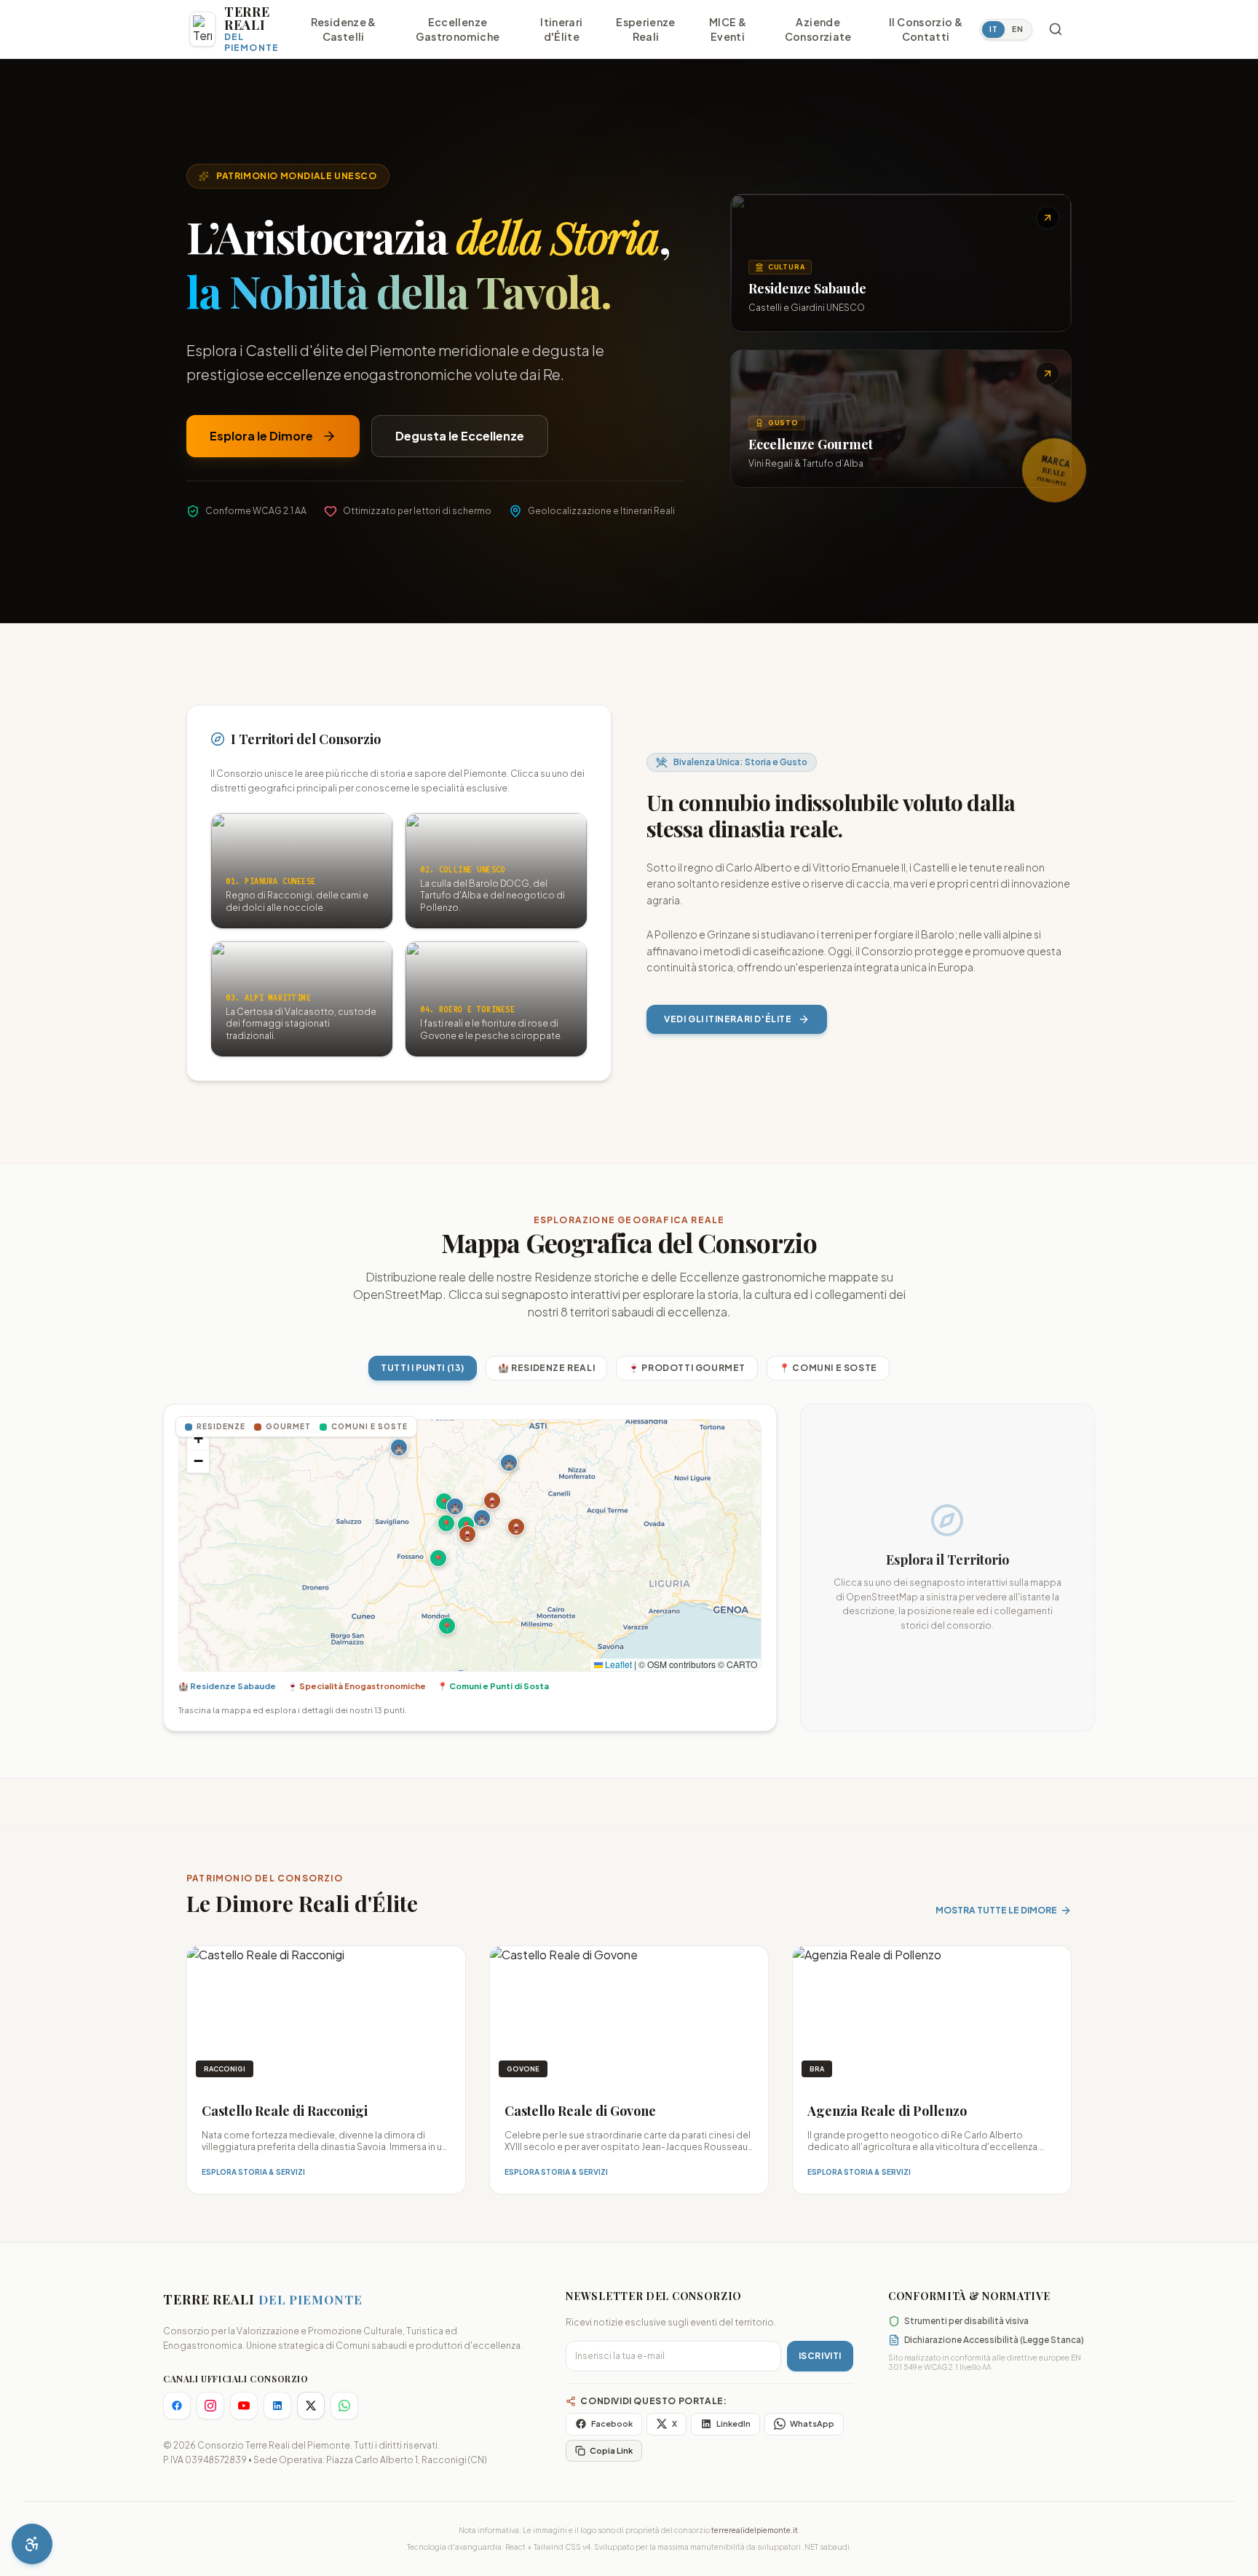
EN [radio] (1017, 29)
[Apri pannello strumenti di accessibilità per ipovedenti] (32, 2544)
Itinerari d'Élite (561, 29)
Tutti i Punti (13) (423, 1368)
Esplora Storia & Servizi (253, 2172)
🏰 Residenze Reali (546, 1368)
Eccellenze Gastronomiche (458, 29)
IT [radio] (993, 29)
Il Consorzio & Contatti (926, 29)
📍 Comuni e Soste (828, 1368)
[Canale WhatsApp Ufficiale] (344, 2406)
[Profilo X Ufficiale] (311, 2406)
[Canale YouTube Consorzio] (244, 2406)
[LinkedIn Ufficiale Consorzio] (277, 2406)
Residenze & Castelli (344, 29)
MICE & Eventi (728, 29)
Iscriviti (820, 2356)
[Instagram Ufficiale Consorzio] (210, 2406)
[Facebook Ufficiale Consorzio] (177, 2406)
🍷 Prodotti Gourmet (687, 1368)
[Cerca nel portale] (1056, 29)
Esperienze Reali (646, 29)
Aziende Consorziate (818, 29)
